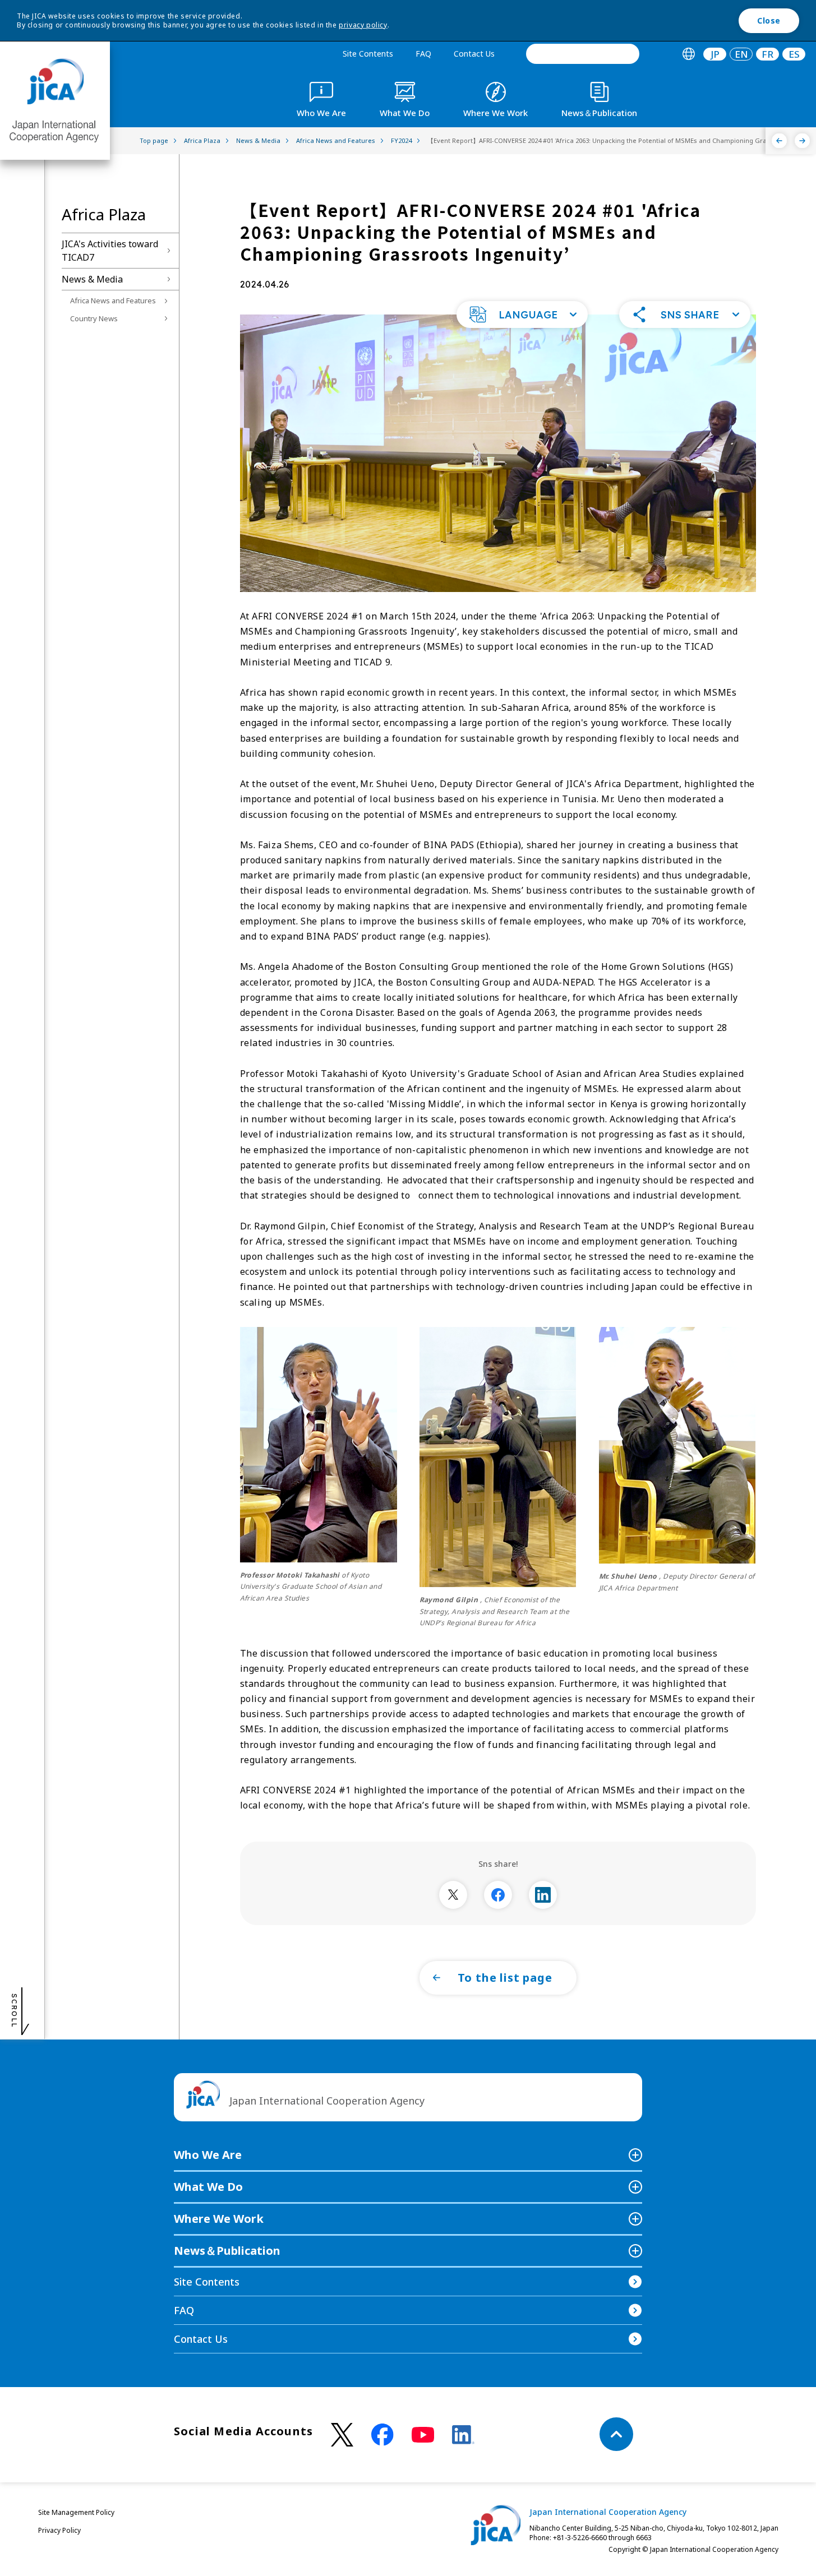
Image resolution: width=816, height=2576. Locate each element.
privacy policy (363, 25)
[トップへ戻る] (616, 2434)
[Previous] (779, 141)
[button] (522, 315)
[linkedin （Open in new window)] (463, 2435)
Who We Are (208, 2155)
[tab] (688, 54)
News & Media (92, 279)
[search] (583, 54)
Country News (94, 318)
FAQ (423, 54)
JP (715, 54)
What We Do (208, 2187)
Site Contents (368, 54)
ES (794, 54)
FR (767, 54)
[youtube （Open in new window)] (423, 2435)
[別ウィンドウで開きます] (453, 1895)
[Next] (802, 141)
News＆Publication (227, 2251)
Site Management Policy (76, 2512)
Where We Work (219, 2219)
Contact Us (474, 54)
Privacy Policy (59, 2530)
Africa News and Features (113, 300)
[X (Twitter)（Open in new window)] (342, 2435)
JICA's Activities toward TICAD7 (110, 251)
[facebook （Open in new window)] (382, 2435)
